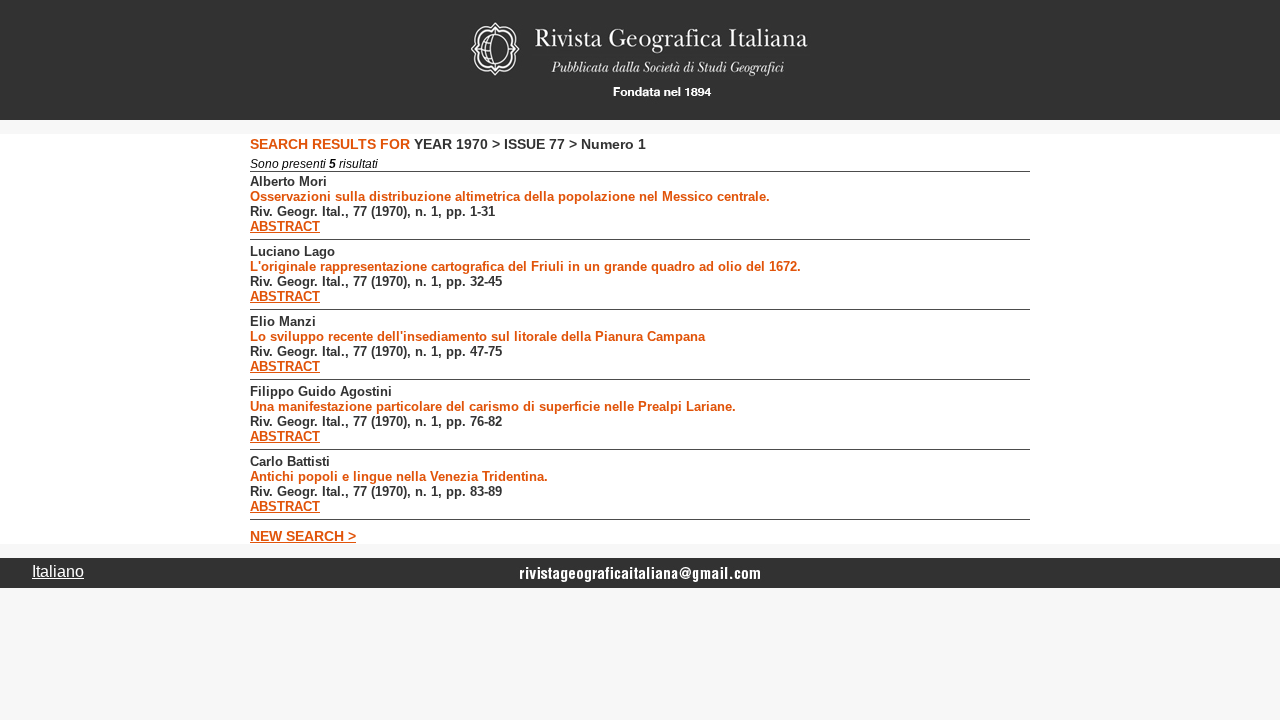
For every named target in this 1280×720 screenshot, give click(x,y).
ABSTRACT (285, 226)
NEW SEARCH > (303, 536)
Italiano (58, 571)
